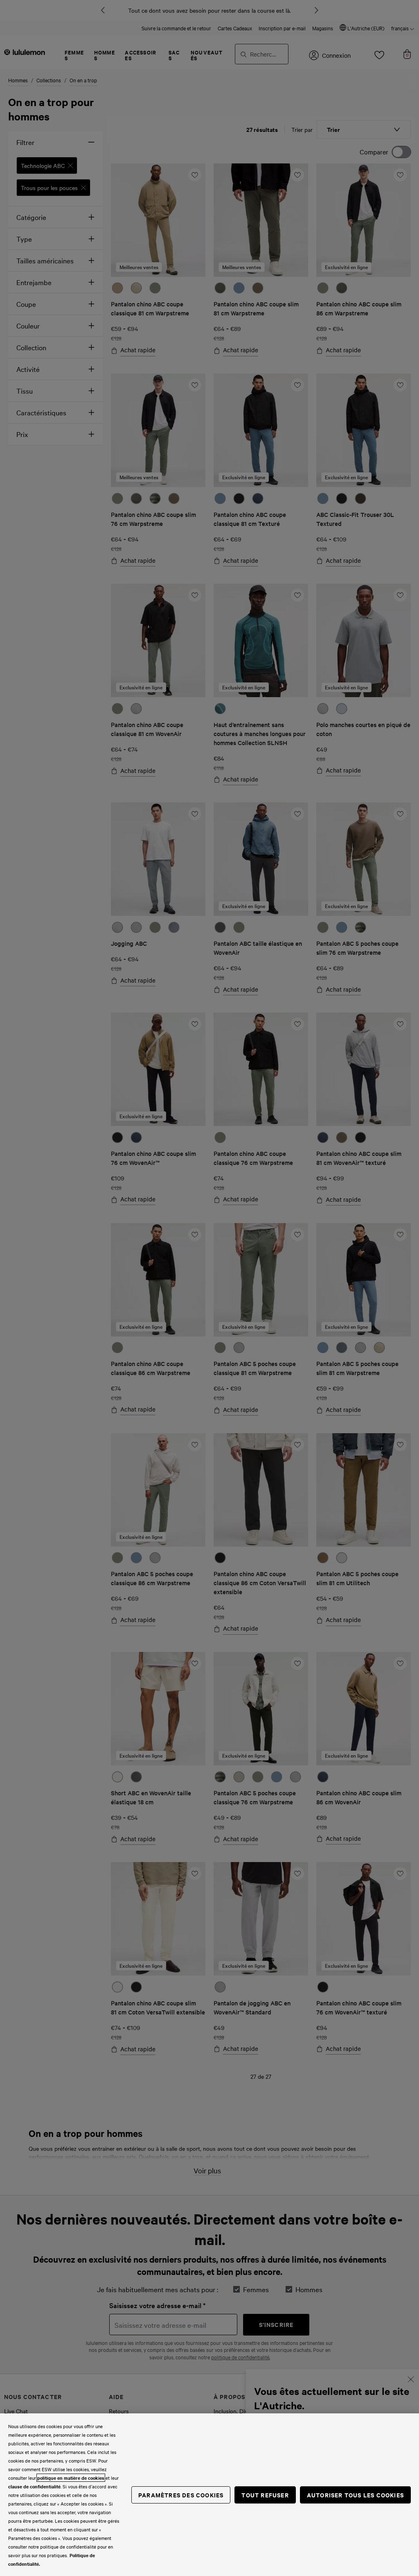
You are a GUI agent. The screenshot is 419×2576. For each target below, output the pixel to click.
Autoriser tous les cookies (355, 2495)
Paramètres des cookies (181, 2495)
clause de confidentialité (34, 2486)
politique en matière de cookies (71, 2478)
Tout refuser (265, 2495)
